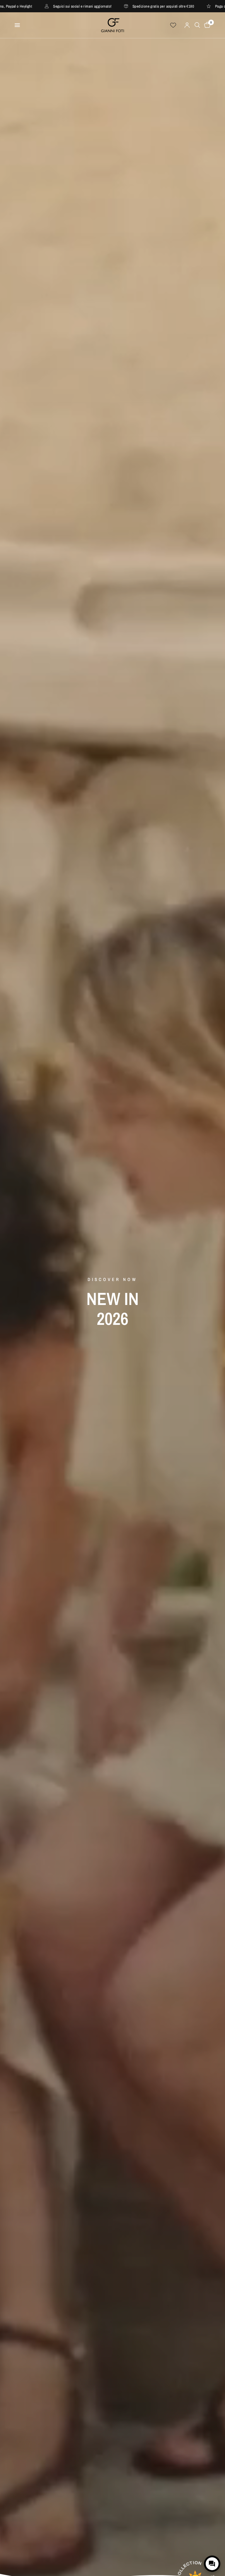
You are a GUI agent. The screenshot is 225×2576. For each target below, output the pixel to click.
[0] (206, 25)
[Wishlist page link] (173, 25)
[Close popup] (215, 2543)
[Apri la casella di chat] (212, 2564)
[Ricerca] (197, 25)
